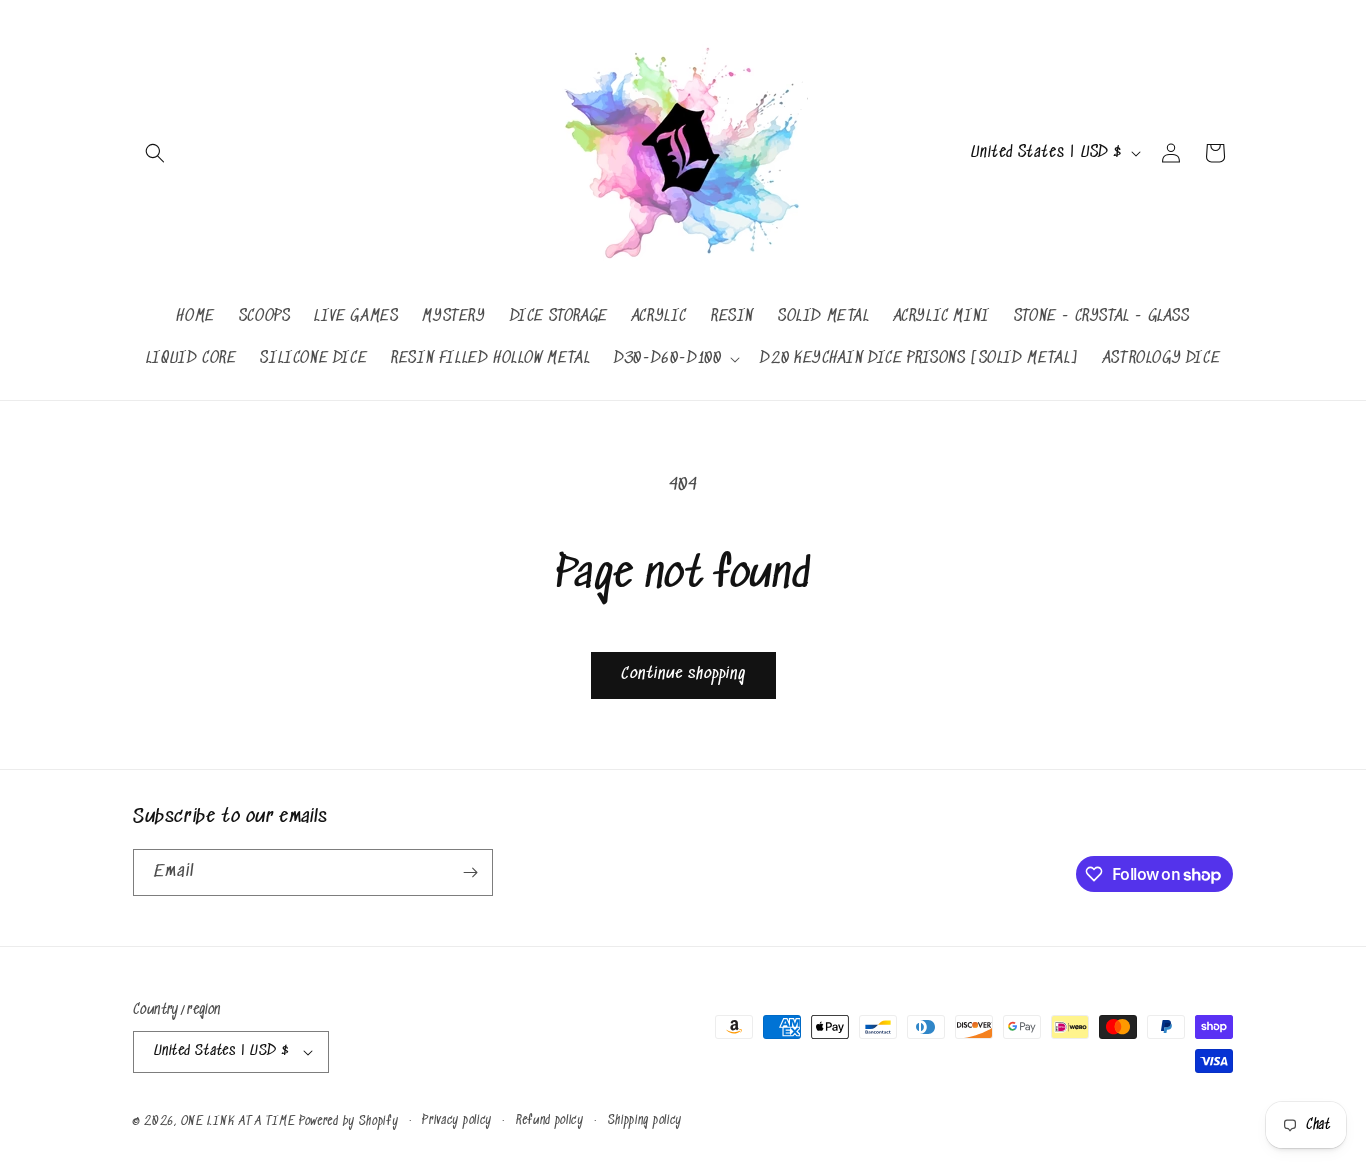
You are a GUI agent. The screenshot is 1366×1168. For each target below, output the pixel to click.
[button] (155, 153)
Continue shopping (683, 674)
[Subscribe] (470, 872)
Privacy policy (457, 1120)
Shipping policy (645, 1120)
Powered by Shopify (349, 1121)
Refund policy (550, 1120)
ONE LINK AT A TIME (238, 1121)
